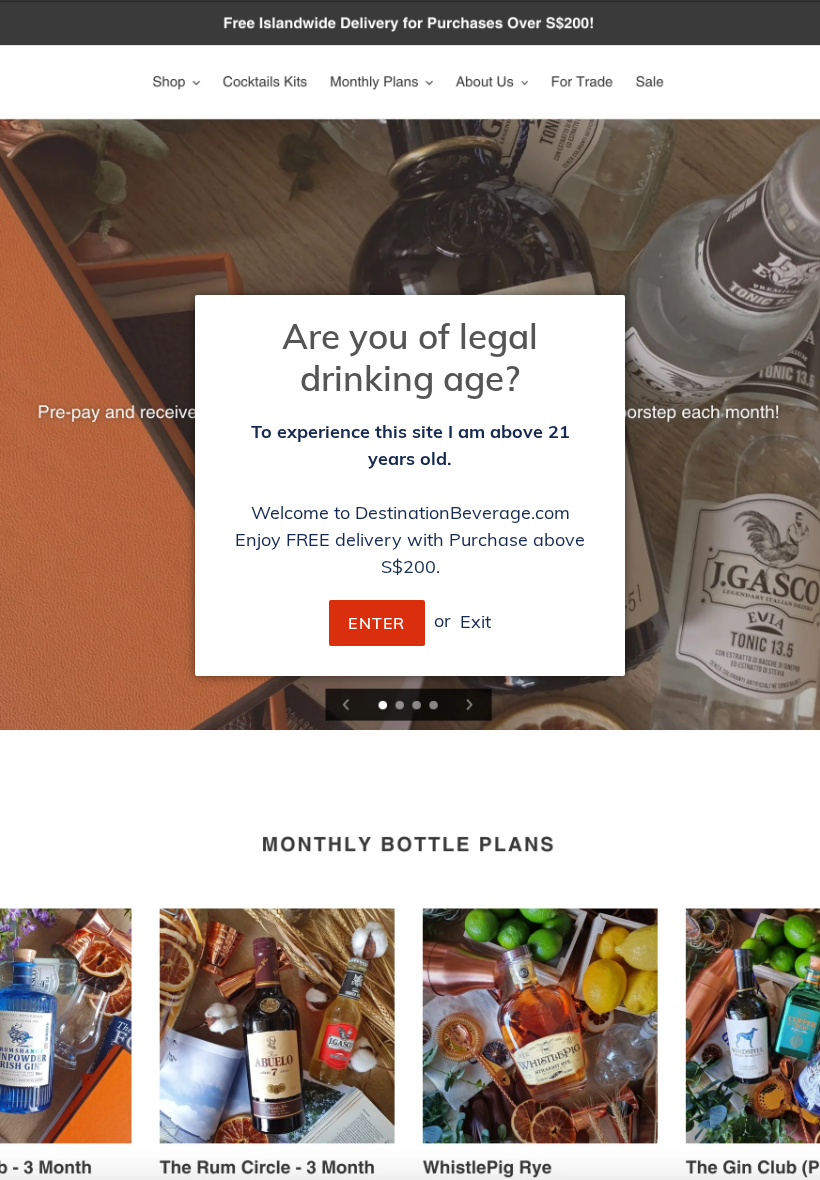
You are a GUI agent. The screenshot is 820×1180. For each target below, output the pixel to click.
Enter (376, 623)
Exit (475, 620)
